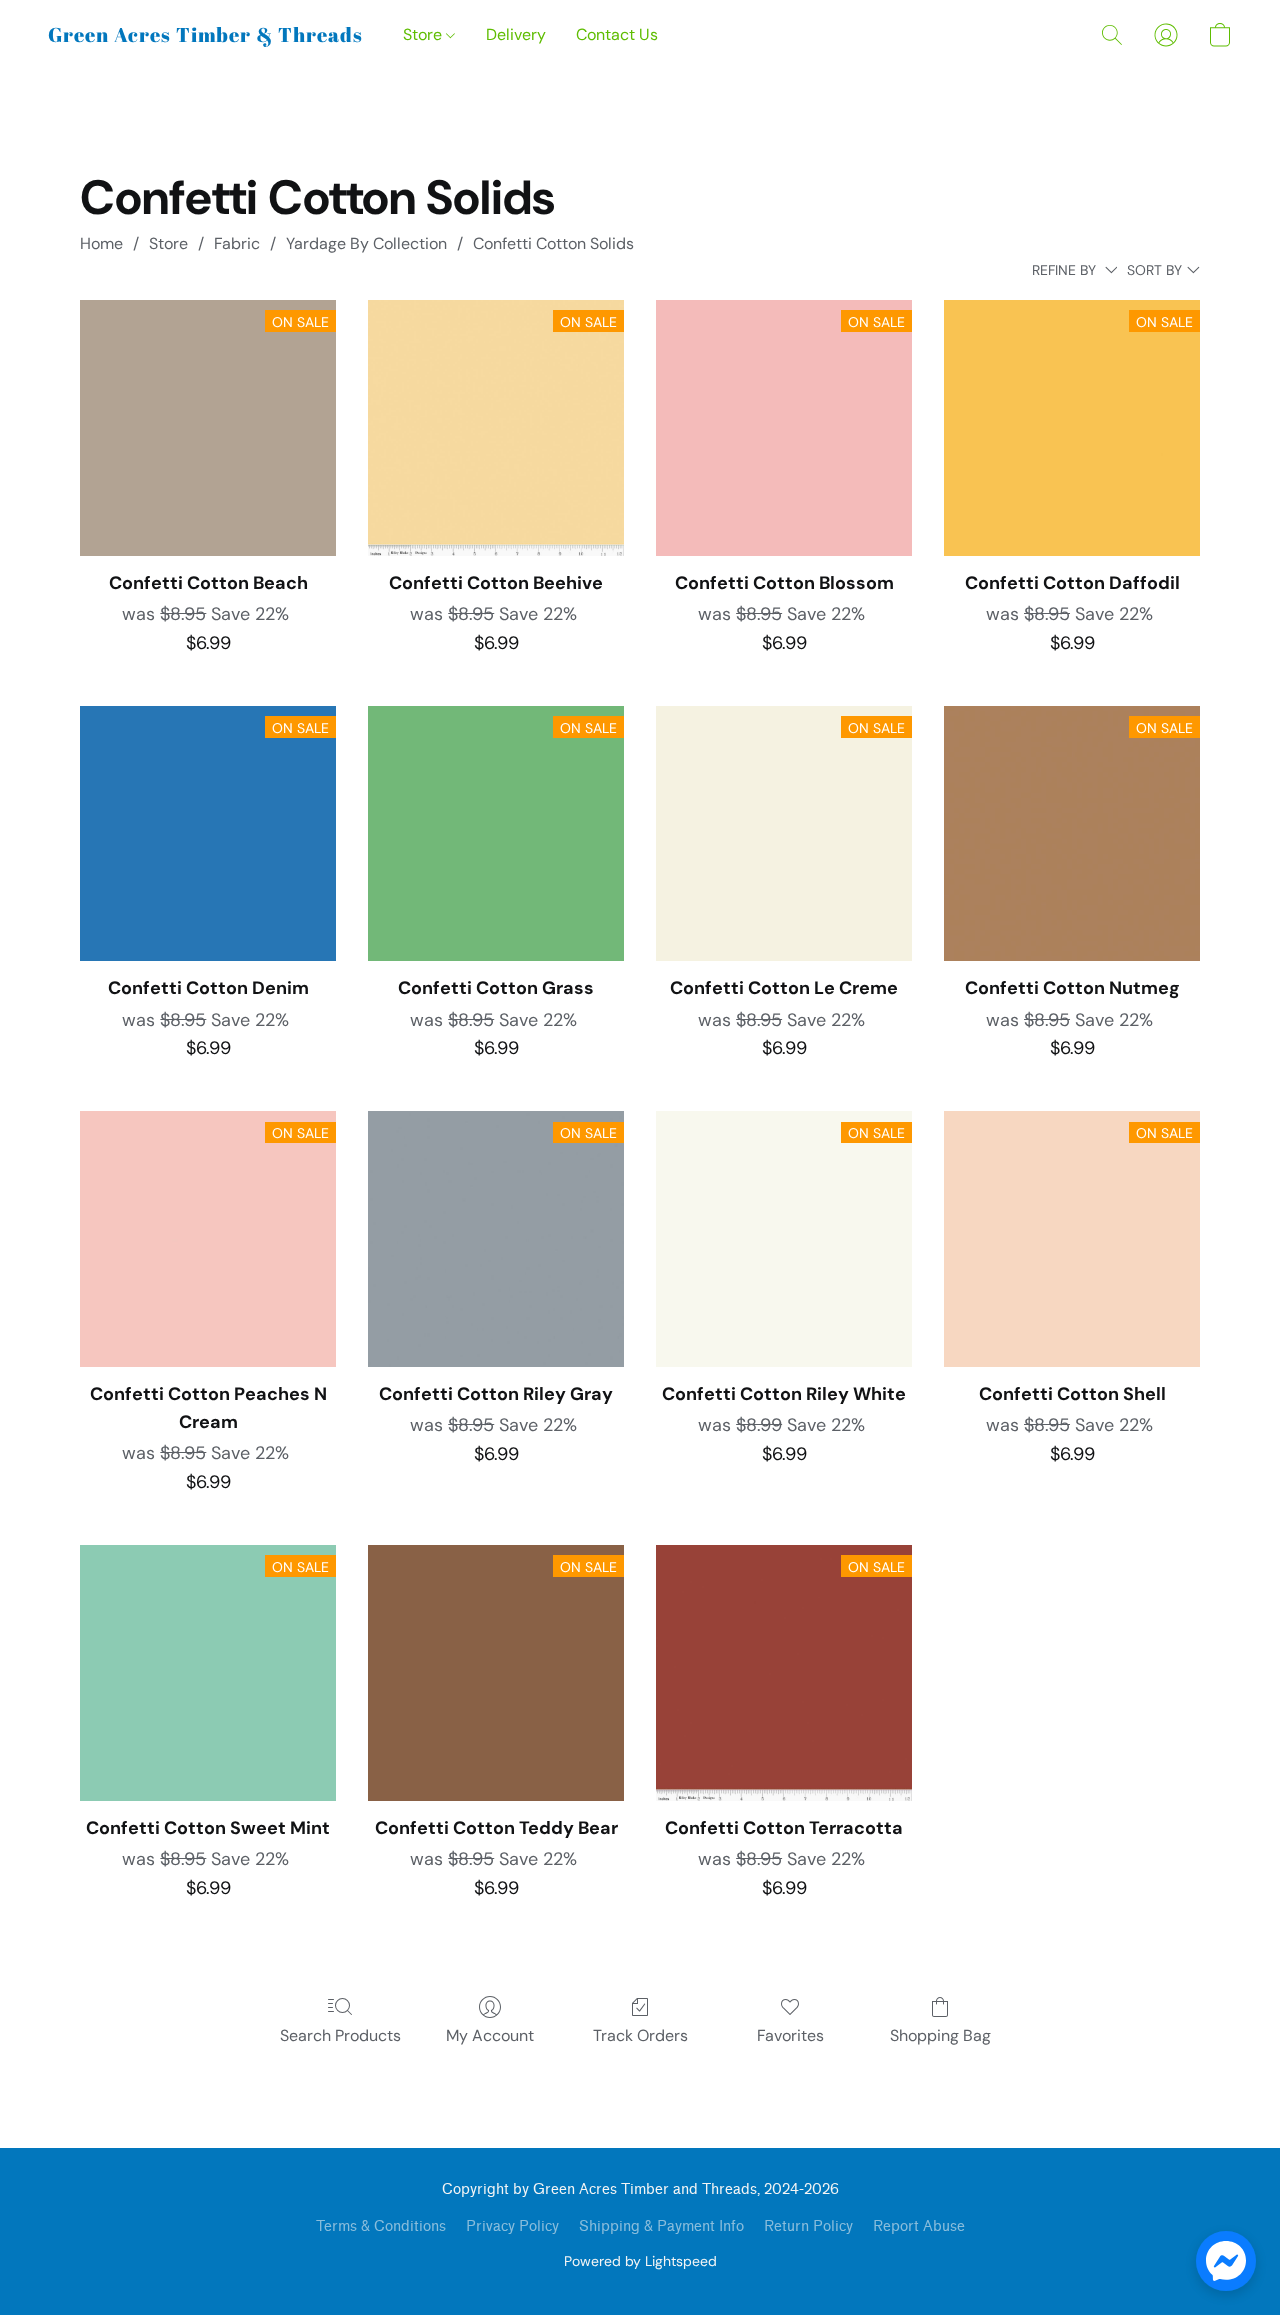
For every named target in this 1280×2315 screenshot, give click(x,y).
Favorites (790, 2035)
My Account (490, 2035)
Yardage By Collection (366, 243)
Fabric (237, 243)
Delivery (516, 34)
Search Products (340, 2035)
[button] (205, 35)
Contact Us (617, 34)
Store (424, 34)
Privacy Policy (512, 2226)
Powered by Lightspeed (640, 2261)
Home (101, 243)
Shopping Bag (940, 2035)
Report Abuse (919, 2226)
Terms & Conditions (381, 2226)
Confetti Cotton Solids (553, 243)
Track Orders (640, 2035)
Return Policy (808, 2226)
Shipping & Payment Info (661, 2226)
